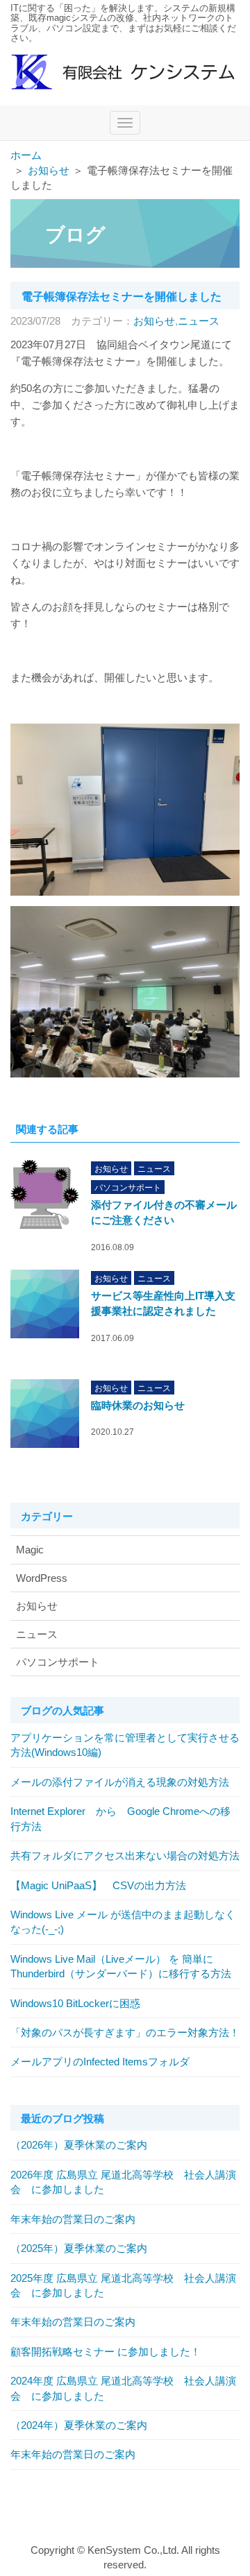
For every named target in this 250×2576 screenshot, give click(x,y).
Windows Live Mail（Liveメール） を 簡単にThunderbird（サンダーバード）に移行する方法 (121, 1966)
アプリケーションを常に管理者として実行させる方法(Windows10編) (125, 1745)
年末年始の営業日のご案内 (73, 2219)
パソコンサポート (128, 1188)
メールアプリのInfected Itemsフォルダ (100, 2062)
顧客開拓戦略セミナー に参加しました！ (106, 2352)
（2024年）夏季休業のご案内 (79, 2425)
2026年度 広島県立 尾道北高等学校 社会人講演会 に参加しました (123, 2182)
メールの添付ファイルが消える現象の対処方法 (120, 1782)
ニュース (199, 321)
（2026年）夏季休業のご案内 (79, 2145)
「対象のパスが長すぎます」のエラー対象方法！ (125, 2032)
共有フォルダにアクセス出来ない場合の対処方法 (125, 1856)
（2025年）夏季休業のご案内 (79, 2248)
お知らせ (49, 170)
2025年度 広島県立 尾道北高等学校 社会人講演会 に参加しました (123, 2285)
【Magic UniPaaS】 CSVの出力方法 (98, 1885)
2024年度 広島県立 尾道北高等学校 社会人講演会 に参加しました (123, 2388)
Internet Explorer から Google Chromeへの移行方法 (120, 1818)
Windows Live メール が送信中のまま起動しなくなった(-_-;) (123, 1922)
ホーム (26, 155)
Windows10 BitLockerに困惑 (75, 2003)
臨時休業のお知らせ (138, 1405)
